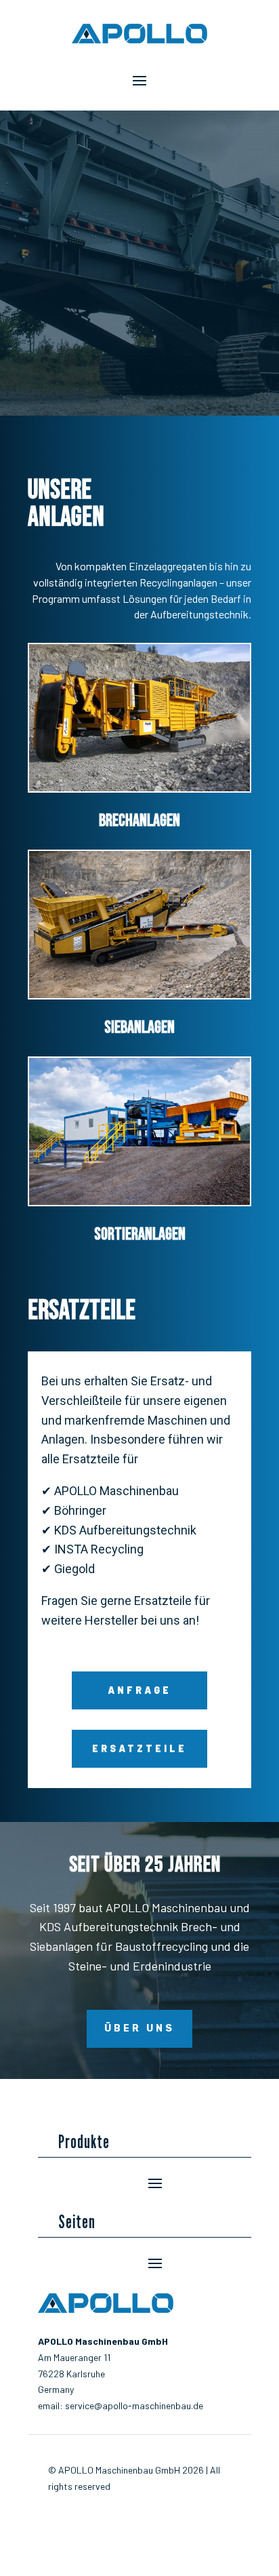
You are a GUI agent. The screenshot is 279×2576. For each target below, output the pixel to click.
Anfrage (139, 1690)
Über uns (139, 2028)
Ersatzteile (139, 1748)
